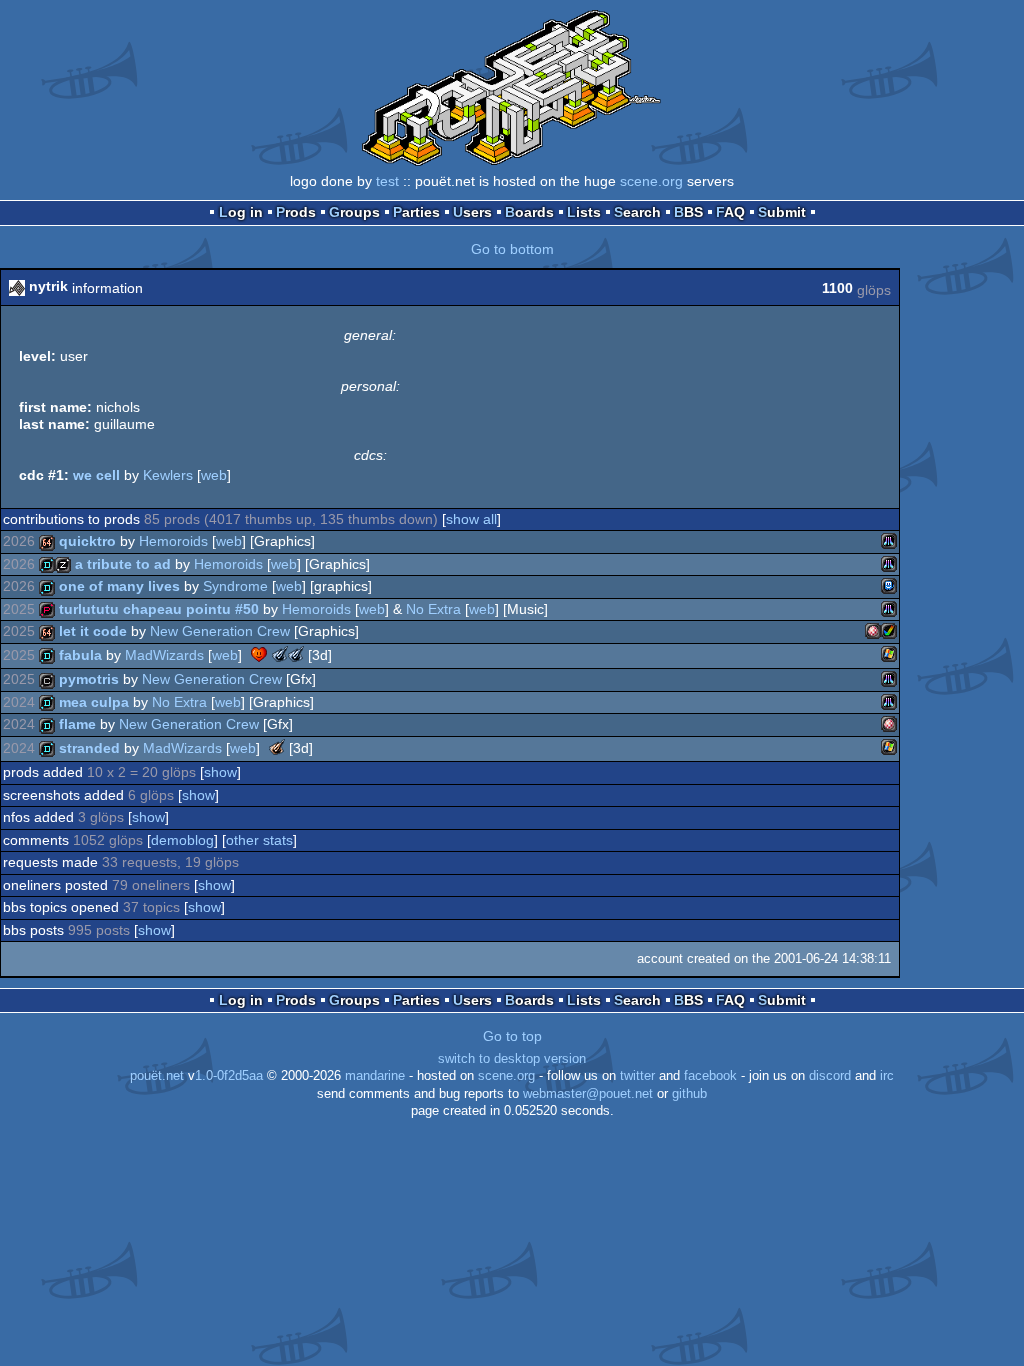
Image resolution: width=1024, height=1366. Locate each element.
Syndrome (235, 586)
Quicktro (87, 541)
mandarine (375, 1076)
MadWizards (164, 655)
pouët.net (157, 1076)
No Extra (433, 609)
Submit (782, 212)
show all (471, 519)
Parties (416, 212)
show (220, 772)
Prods (296, 212)
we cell (96, 475)
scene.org (651, 181)
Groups (354, 212)
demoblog (182, 840)
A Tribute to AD (123, 564)
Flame (77, 724)
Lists (584, 212)
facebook (710, 1076)
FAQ (730, 212)
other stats (259, 840)
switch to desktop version (512, 1059)
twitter (637, 1076)
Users (472, 212)
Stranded (89, 748)
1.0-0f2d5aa (229, 1076)
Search (637, 212)
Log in (241, 212)
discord (830, 1076)
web (214, 475)
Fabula (80, 655)
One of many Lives (119, 586)
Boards (529, 212)
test (387, 181)
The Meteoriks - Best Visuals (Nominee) (296, 654)
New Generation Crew (220, 631)
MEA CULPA (94, 702)
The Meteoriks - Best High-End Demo (277, 747)
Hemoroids (173, 541)
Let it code (93, 631)
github (689, 1094)
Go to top (512, 1036)
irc (887, 1076)
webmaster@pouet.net (588, 1094)
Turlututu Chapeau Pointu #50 (159, 609)
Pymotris (89, 679)
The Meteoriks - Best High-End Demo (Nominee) (280, 654)
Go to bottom (512, 249)
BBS (688, 212)
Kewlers (168, 475)
